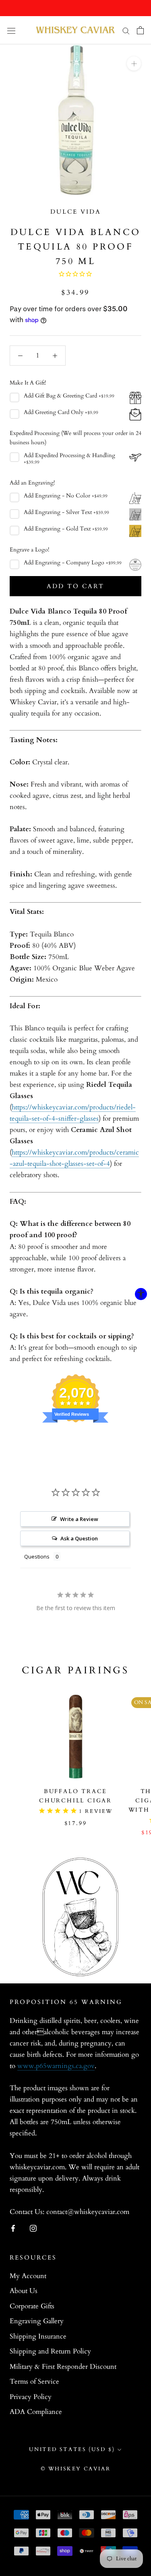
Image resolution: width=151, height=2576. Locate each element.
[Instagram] (33, 2228)
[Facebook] (13, 2228)
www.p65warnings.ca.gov (56, 2066)
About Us (24, 2291)
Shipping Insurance (38, 2336)
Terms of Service (34, 2381)
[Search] (126, 30)
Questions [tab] (37, 1556)
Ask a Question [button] (79, 1538)
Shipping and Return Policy (50, 2351)
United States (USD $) (72, 2449)
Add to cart (75, 586)
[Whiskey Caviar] (76, 30)
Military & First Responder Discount (63, 2367)
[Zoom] (134, 63)
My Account (28, 2276)
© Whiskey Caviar (76, 2469)
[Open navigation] (11, 30)
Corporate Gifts (32, 2306)
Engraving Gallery (37, 2321)
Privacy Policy (31, 2397)
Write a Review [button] (79, 1519)
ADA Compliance (36, 2412)
